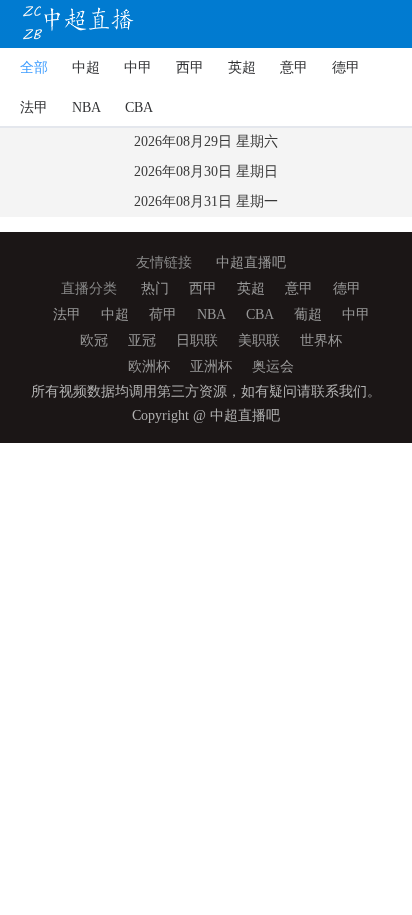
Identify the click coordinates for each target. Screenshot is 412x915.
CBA (139, 107)
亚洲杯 (211, 366)
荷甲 (163, 314)
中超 (86, 67)
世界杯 (321, 340)
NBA (86, 107)
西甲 (190, 67)
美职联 (259, 340)
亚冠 (142, 340)
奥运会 (273, 366)
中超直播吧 (251, 262)
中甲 (138, 67)
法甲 (34, 107)
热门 (155, 288)
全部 (34, 67)
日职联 (197, 340)
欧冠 (94, 340)
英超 (242, 67)
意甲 (294, 67)
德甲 (346, 67)
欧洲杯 (149, 366)
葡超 (308, 314)
